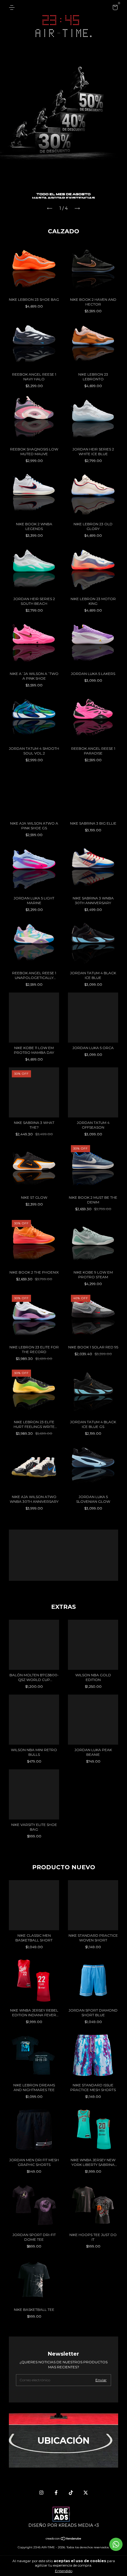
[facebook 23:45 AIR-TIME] (56, 2493)
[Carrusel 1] (63, 121)
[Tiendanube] (64, 2539)
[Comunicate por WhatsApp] (116, 2544)
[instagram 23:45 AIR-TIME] (41, 2493)
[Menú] (13, 8)
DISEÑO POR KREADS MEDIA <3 (64, 2525)
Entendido (64, 2571)
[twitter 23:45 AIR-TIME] (86, 2493)
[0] (114, 8)
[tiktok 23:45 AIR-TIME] (71, 2493)
